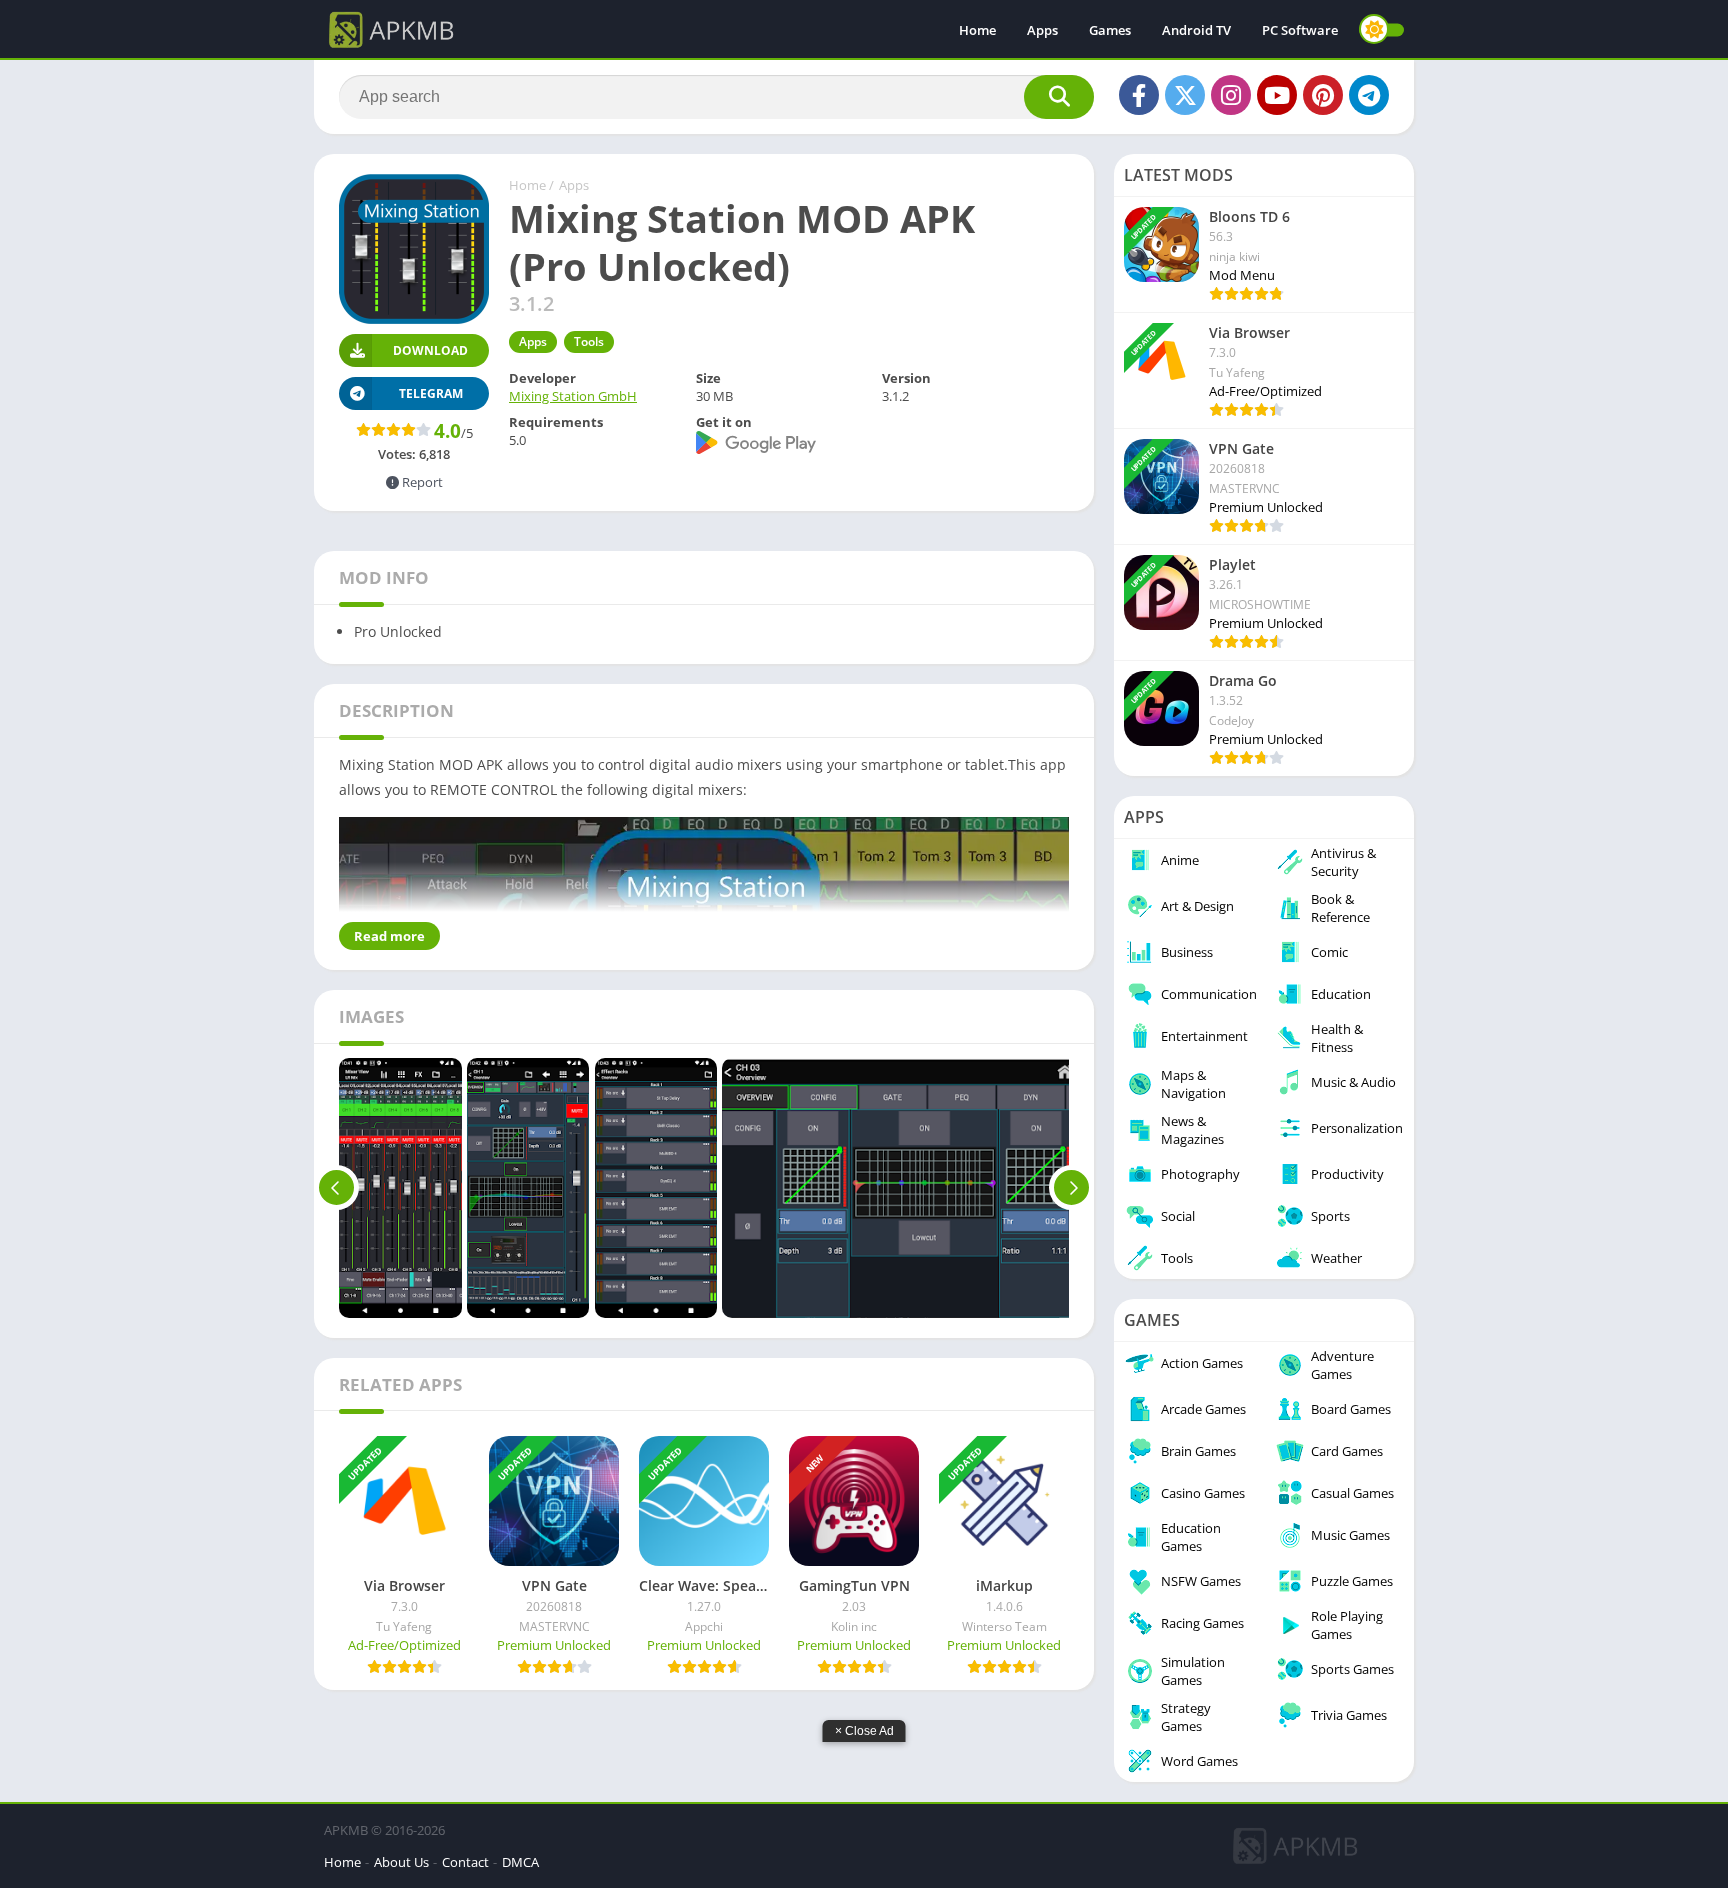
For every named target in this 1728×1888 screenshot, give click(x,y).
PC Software (1300, 30)
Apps (1042, 30)
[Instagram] (1231, 95)
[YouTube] (1277, 95)
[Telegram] (1369, 95)
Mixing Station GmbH (573, 396)
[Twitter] (1185, 95)
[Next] (1071, 1188)
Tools (589, 341)
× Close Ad (864, 1731)
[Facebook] (1139, 95)
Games (1110, 30)
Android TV (1196, 30)
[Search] (1059, 97)
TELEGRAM (431, 393)
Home (977, 30)
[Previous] (336, 1188)
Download (430, 350)
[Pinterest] (1323, 95)
